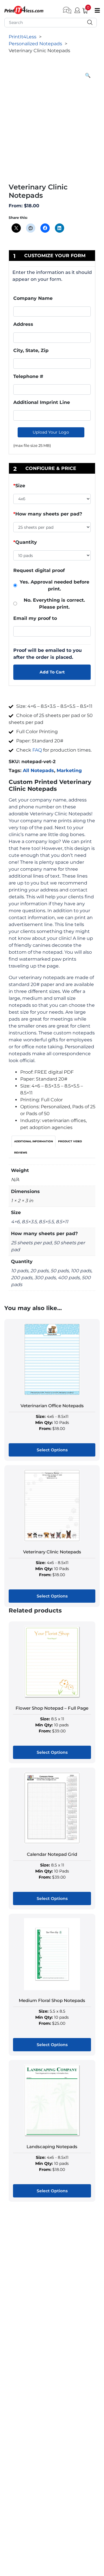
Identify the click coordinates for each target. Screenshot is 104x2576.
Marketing (69, 770)
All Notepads (38, 770)
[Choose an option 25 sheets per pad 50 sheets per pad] (52, 528)
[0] (83, 10)
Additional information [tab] (34, 1141)
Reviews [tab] (21, 1152)
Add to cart (52, 672)
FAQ (37, 750)
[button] (88, 76)
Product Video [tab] (70, 1141)
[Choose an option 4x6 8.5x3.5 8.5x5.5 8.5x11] (52, 500)
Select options (52, 1450)
